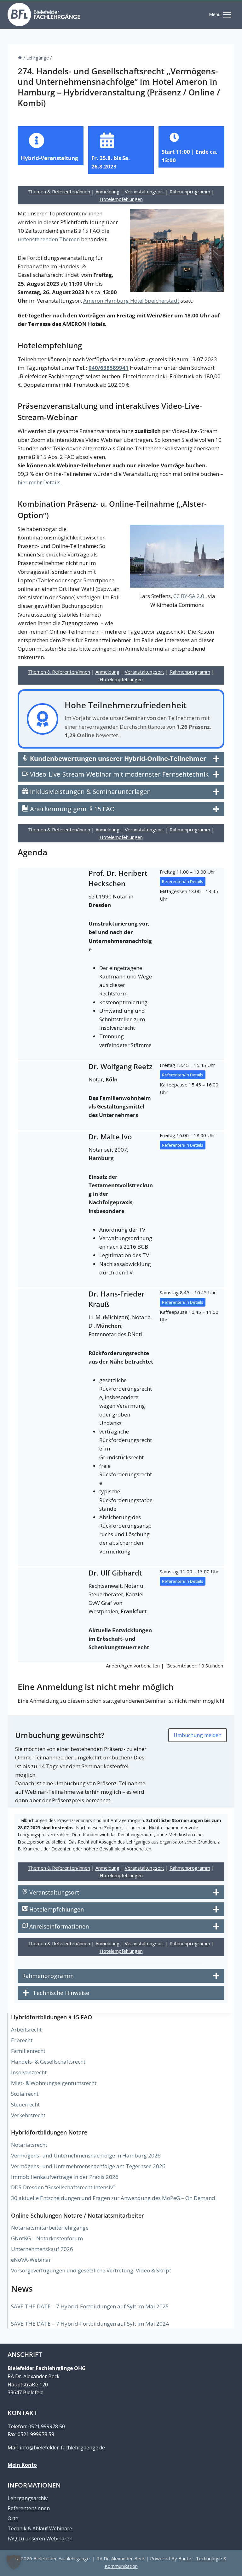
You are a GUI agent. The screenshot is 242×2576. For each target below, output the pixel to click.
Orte (13, 2518)
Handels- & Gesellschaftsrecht (48, 2062)
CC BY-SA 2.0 (189, 596)
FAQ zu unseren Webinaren (40, 2539)
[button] (14, 2562)
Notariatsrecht (29, 2145)
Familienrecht (28, 2051)
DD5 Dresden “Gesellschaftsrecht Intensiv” (63, 2187)
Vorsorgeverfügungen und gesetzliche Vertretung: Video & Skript (91, 2270)
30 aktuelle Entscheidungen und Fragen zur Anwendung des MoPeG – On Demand (113, 2198)
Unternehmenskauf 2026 (42, 2249)
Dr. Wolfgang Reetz (121, 1066)
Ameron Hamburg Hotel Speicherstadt (131, 301)
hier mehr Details (39, 482)
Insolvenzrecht (29, 2072)
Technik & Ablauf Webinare (40, 2528)
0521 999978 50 (47, 2426)
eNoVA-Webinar (31, 2260)
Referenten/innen (29, 2508)
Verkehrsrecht (28, 2115)
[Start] (20, 58)
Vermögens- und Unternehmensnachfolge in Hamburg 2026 (86, 2155)
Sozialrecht (25, 2094)
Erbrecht (22, 2040)
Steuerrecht (25, 2104)
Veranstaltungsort (144, 191)
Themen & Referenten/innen (59, 191)
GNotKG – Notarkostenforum (47, 2238)
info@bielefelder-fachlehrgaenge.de (62, 2448)
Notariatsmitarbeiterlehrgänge (50, 2228)
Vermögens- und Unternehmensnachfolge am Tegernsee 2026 (88, 2166)
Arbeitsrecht (26, 2029)
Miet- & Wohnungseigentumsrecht (54, 2083)
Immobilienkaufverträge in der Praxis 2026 (65, 2177)
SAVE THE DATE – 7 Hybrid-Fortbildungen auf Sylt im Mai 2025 (90, 2306)
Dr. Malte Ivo (110, 1137)
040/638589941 (109, 368)
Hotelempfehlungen (121, 199)
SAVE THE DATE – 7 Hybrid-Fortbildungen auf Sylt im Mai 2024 (90, 2324)
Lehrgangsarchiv (28, 2498)
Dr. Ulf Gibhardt (115, 1573)
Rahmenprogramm (190, 191)
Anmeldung (107, 191)
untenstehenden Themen (49, 239)
